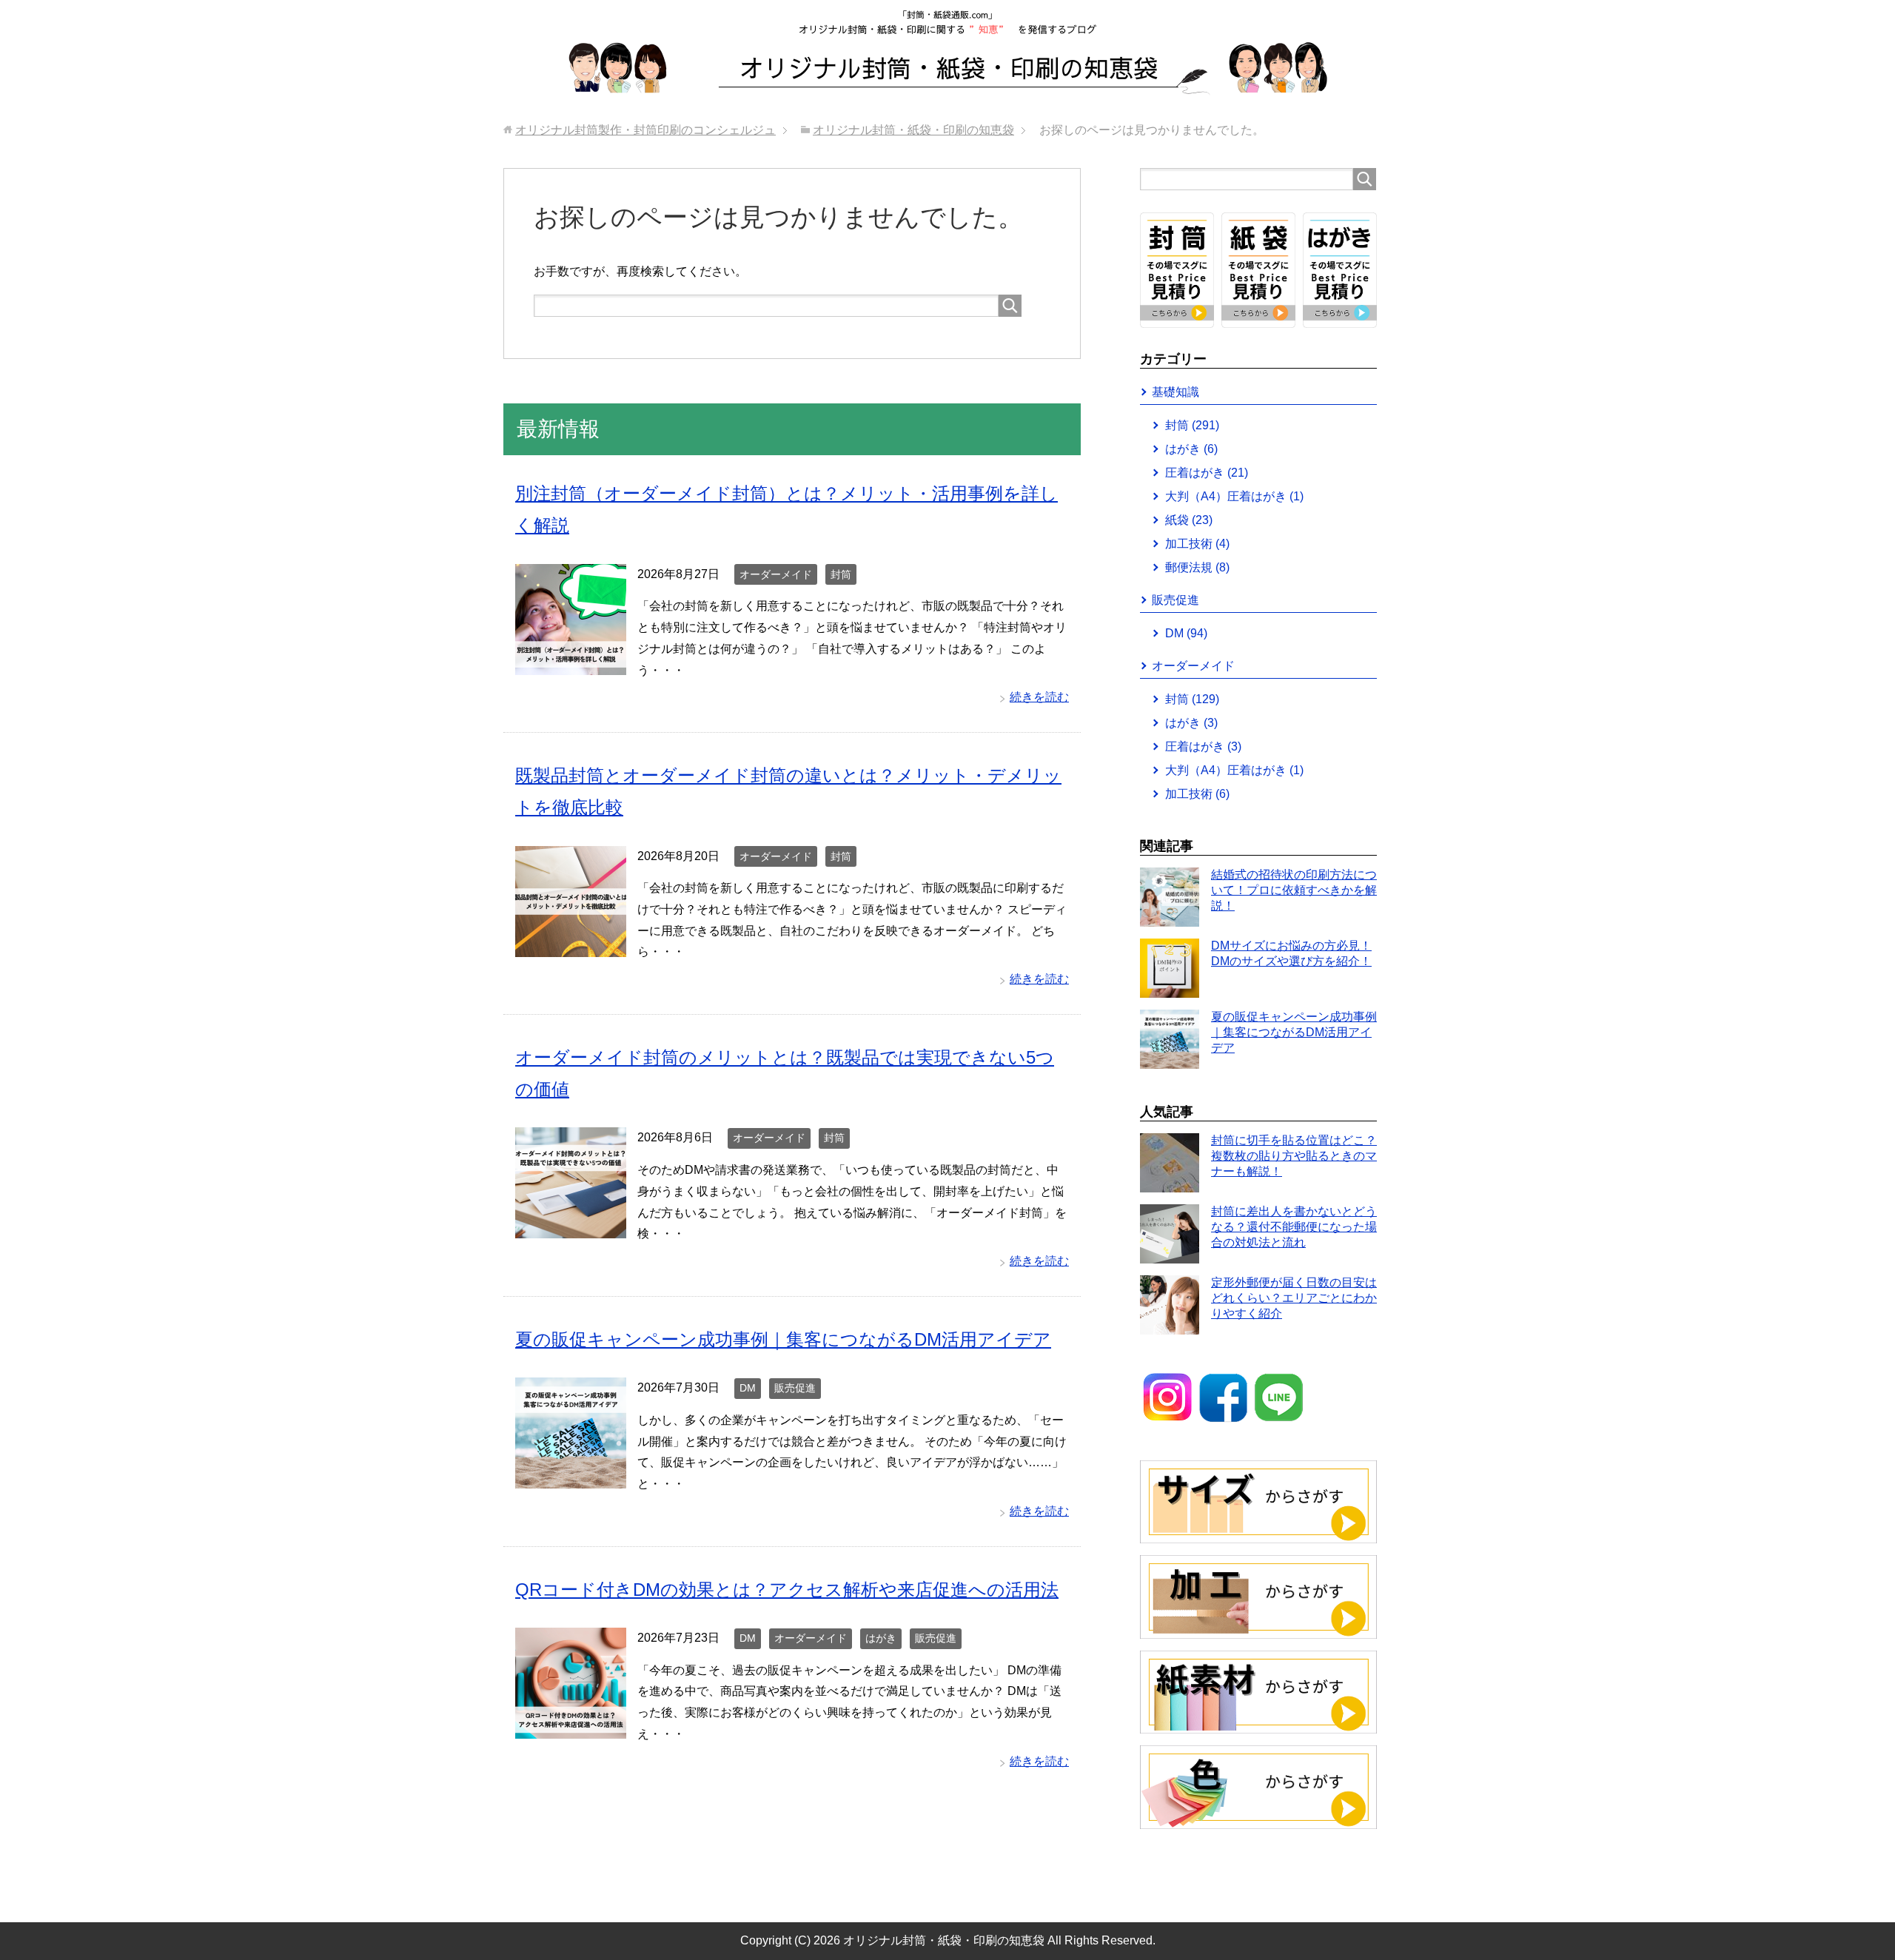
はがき (881, 1638)
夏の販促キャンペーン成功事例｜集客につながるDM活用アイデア (783, 1339)
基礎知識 (1175, 392)
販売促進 (795, 1388)
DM (748, 1388)
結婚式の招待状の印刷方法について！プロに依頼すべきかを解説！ (1294, 890)
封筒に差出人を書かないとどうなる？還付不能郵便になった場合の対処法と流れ (1294, 1227)
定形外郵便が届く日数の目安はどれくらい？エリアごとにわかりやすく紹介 (1294, 1298)
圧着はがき (1207, 473)
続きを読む (1039, 697)
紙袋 (1189, 520)
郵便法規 (1197, 567)
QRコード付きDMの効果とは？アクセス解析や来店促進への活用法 (787, 1590)
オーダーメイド (776, 574)
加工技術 (1197, 544)
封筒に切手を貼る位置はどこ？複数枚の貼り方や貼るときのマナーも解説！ (1294, 1156)
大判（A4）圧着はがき (1234, 496)
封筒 (841, 574)
